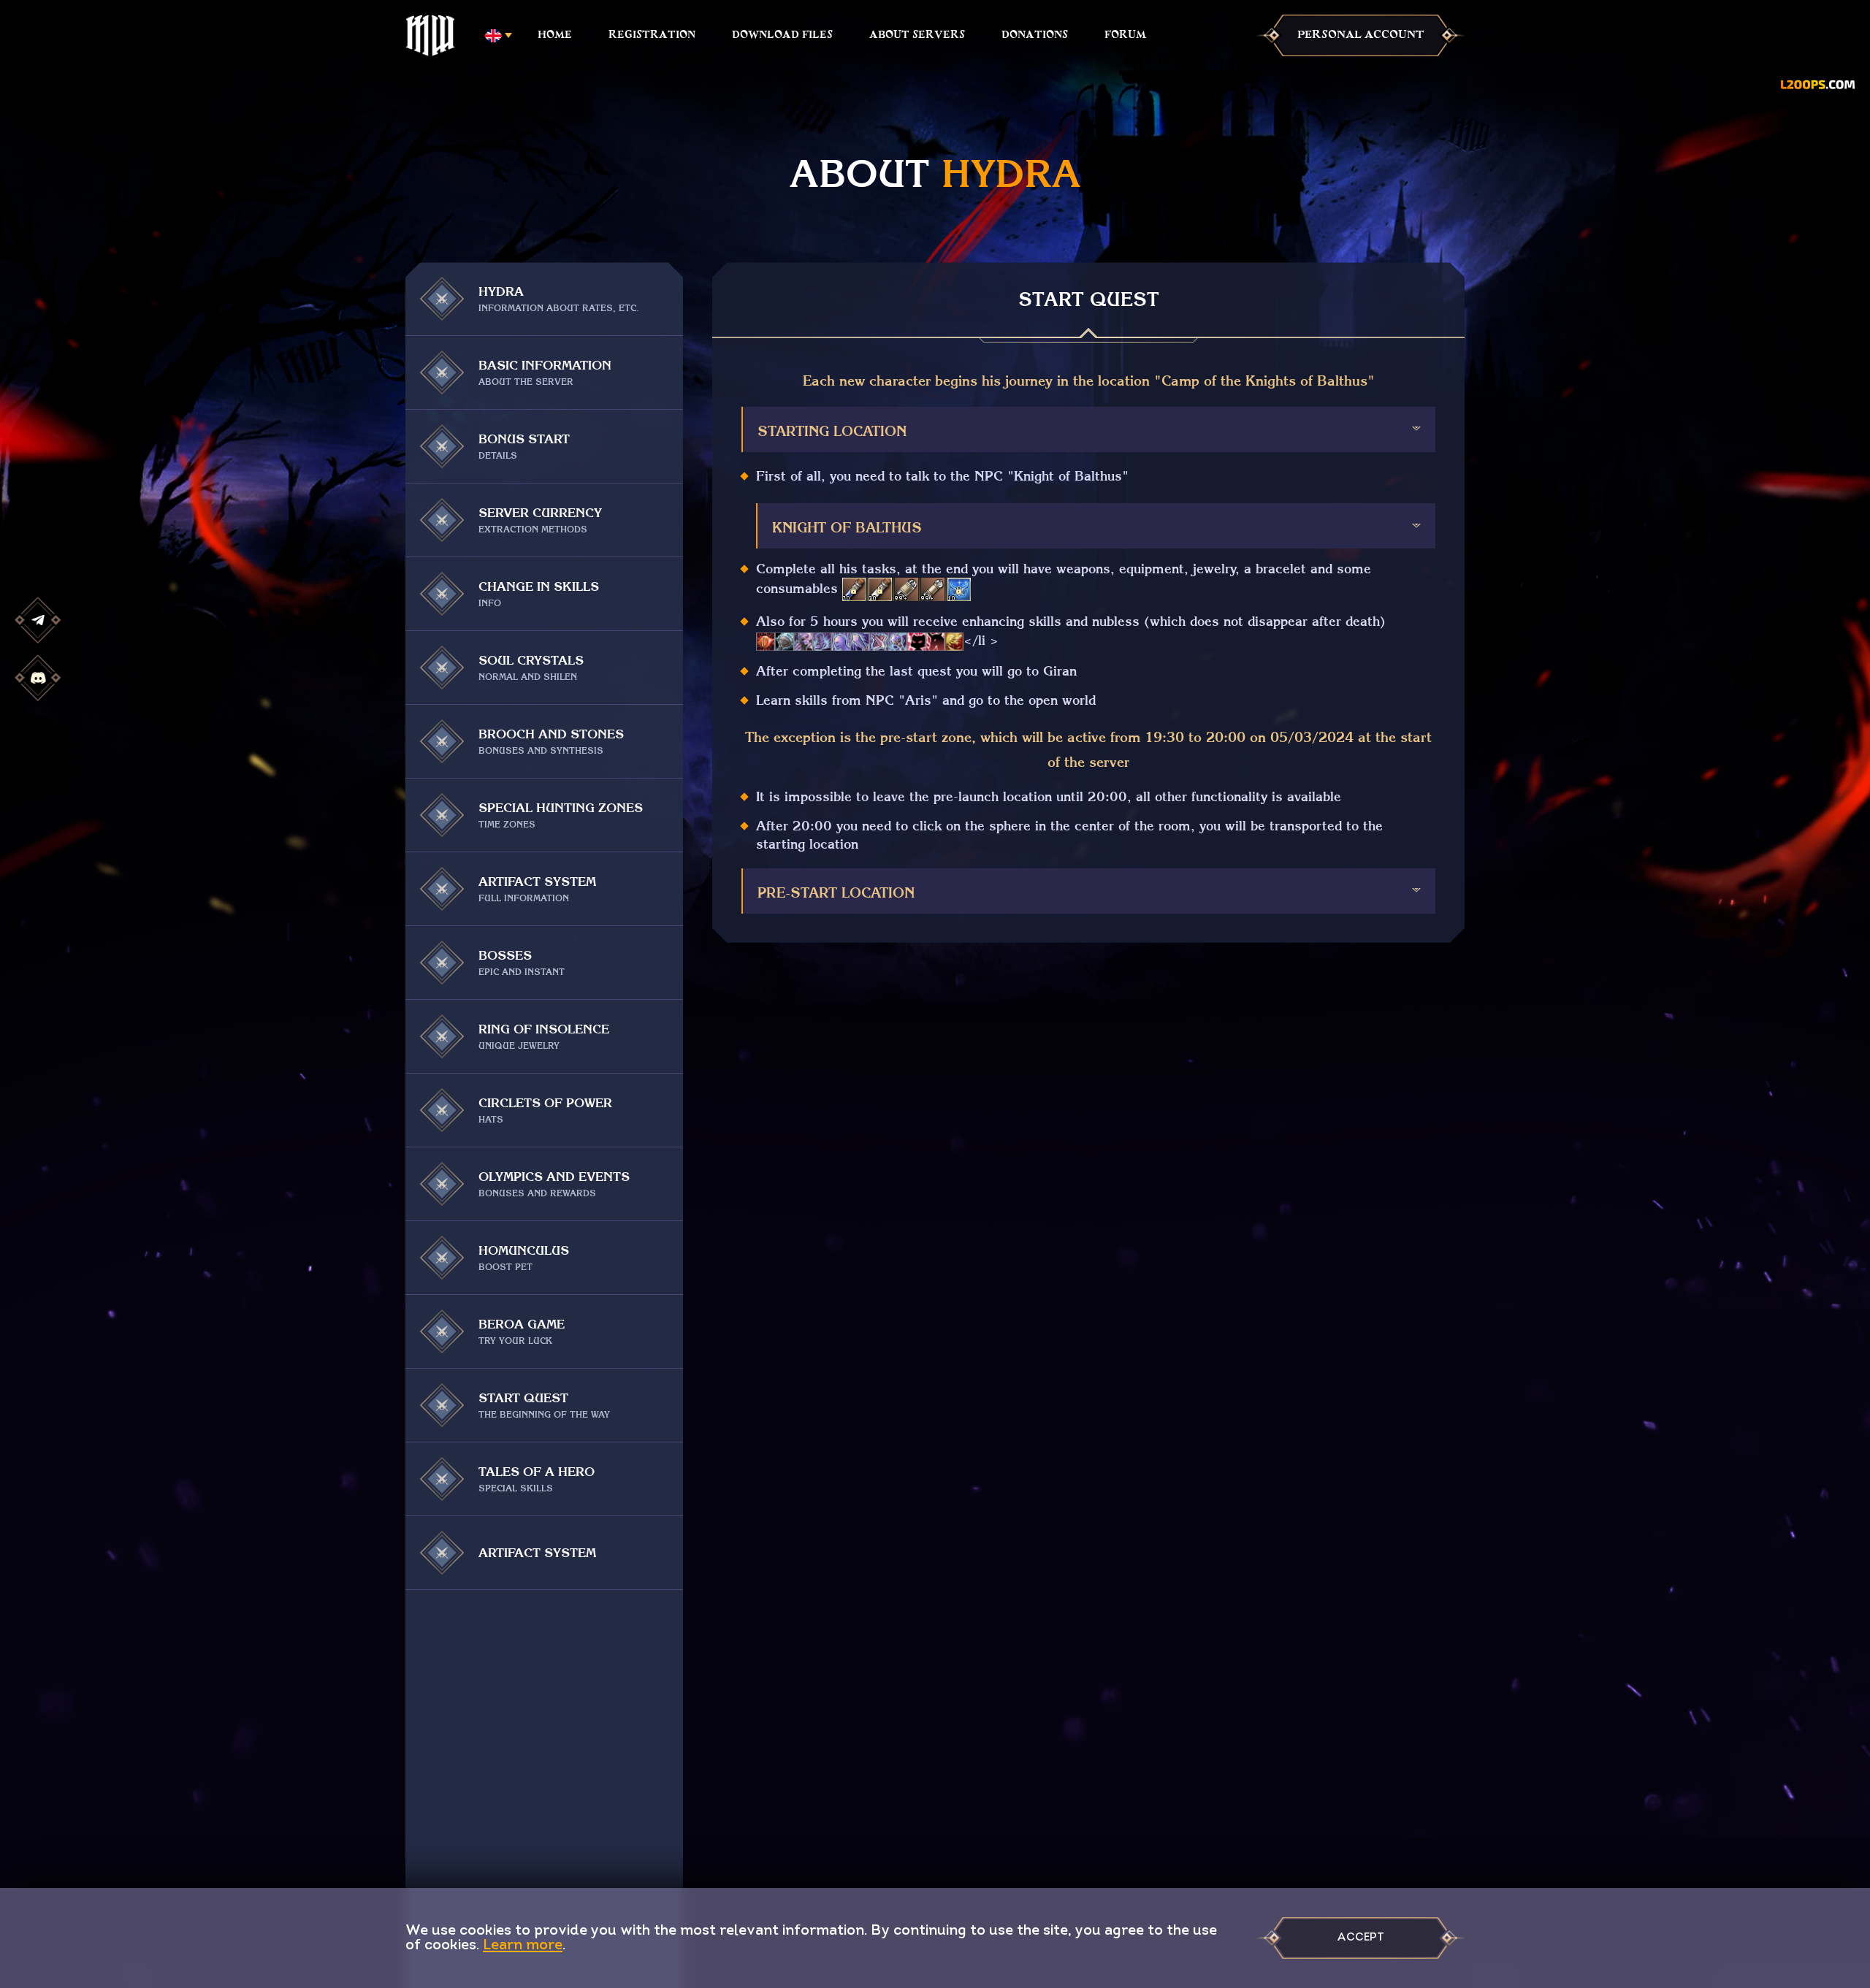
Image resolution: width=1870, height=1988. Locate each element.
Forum (1125, 35)
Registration (652, 35)
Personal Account (1361, 35)
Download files (782, 35)
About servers (917, 35)
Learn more (523, 1946)
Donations (1035, 35)
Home (555, 35)
